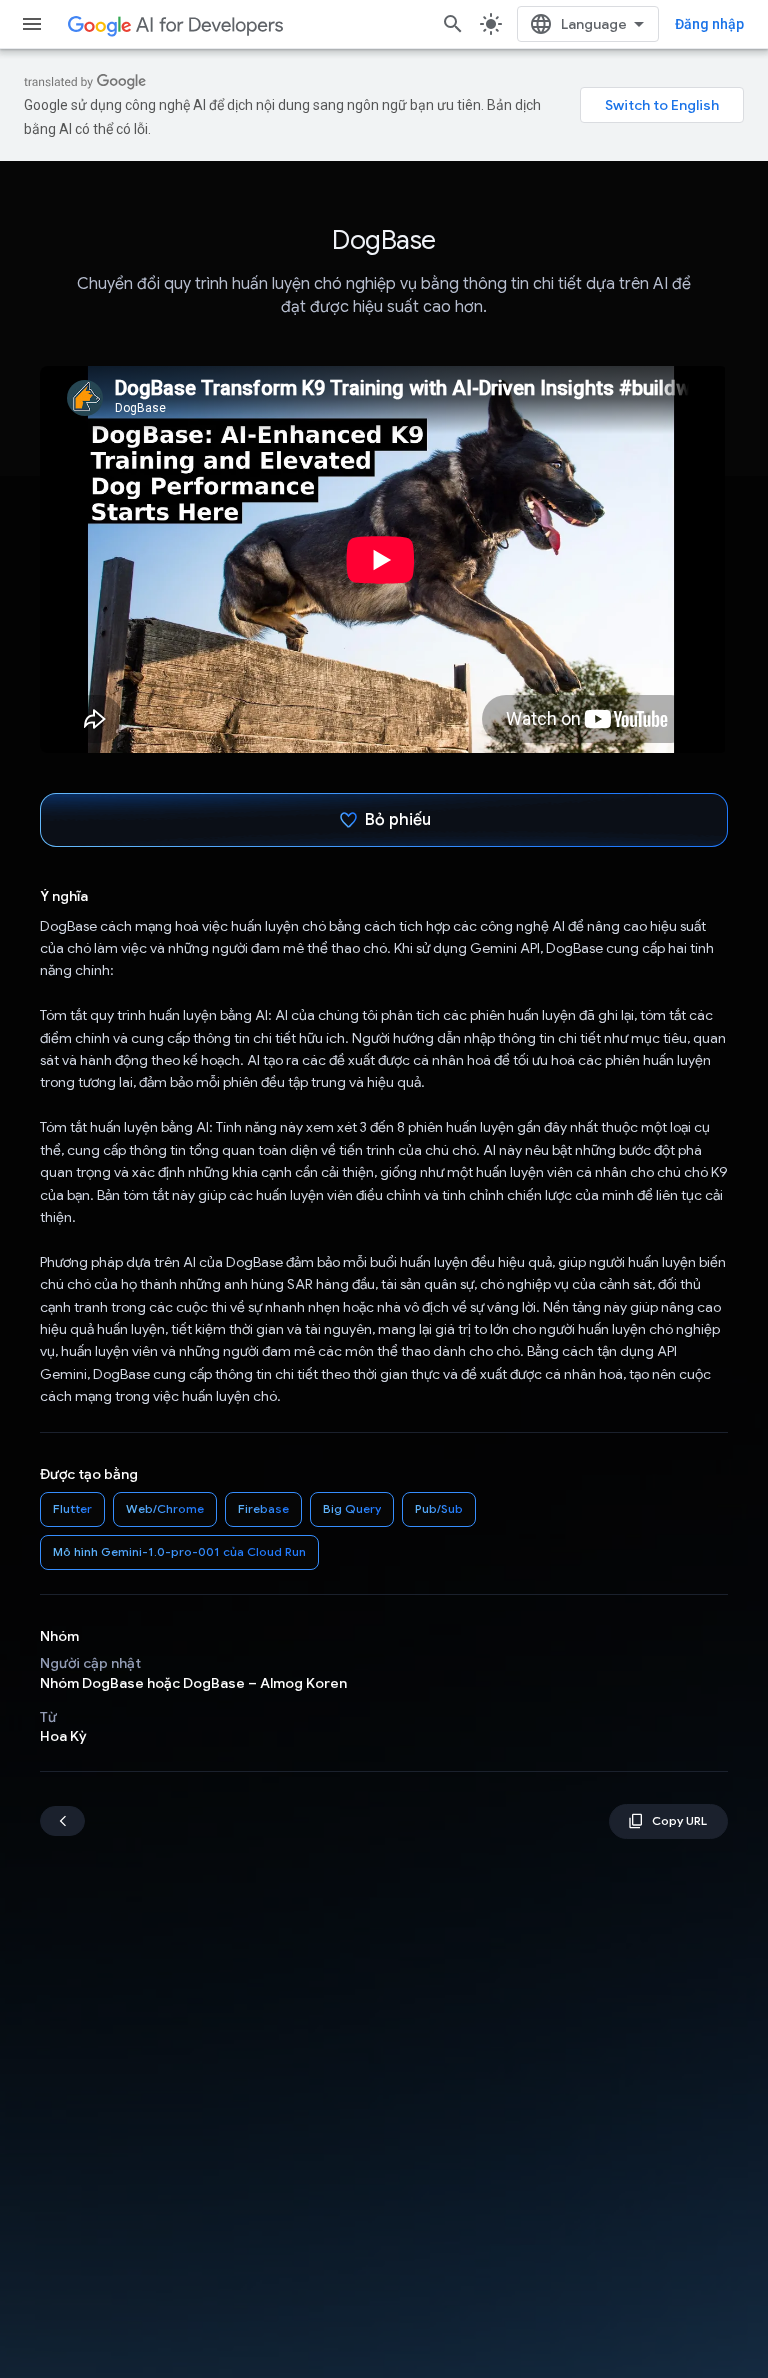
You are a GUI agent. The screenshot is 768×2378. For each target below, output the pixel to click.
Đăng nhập (709, 24)
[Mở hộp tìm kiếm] (453, 24)
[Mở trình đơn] (32, 24)
